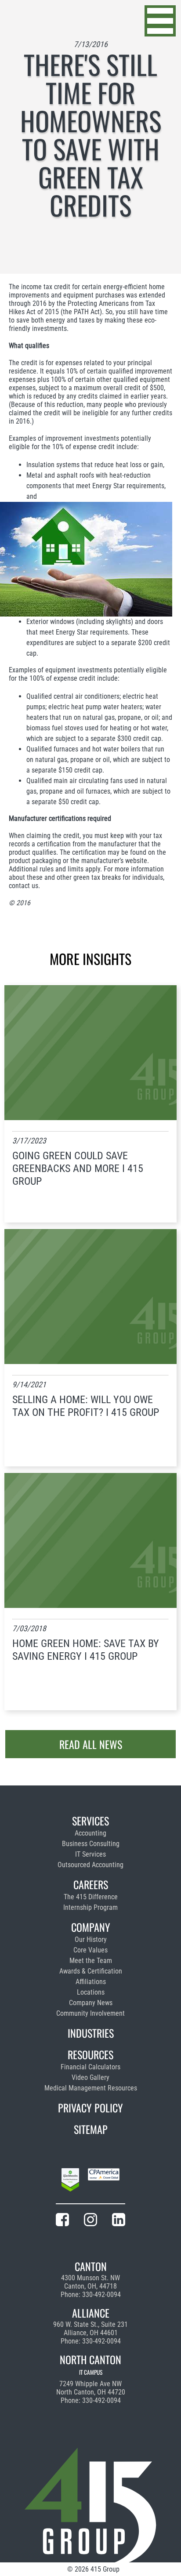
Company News (91, 2003)
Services (90, 1821)
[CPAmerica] (104, 2181)
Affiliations (91, 1982)
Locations (91, 1992)
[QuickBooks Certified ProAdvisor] (70, 2181)
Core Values (90, 1950)
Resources (90, 2054)
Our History (91, 1939)
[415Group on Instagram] (90, 2221)
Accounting (90, 1833)
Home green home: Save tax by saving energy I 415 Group (86, 1650)
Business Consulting (91, 1844)
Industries (91, 2033)
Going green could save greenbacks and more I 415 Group (78, 1168)
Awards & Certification (91, 1971)
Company (91, 1927)
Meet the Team (91, 1961)
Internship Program (90, 1907)
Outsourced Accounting (90, 1865)
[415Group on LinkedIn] (119, 2221)
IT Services (90, 1854)
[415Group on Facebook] (62, 2221)
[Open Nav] (160, 21)
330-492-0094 (101, 2295)
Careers (91, 1884)
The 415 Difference (91, 1897)
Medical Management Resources (91, 2088)
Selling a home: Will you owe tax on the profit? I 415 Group (86, 1406)
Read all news (91, 1744)
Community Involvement (90, 2013)
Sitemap (91, 2129)
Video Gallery (90, 2077)
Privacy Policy (90, 2108)
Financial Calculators (90, 2067)
